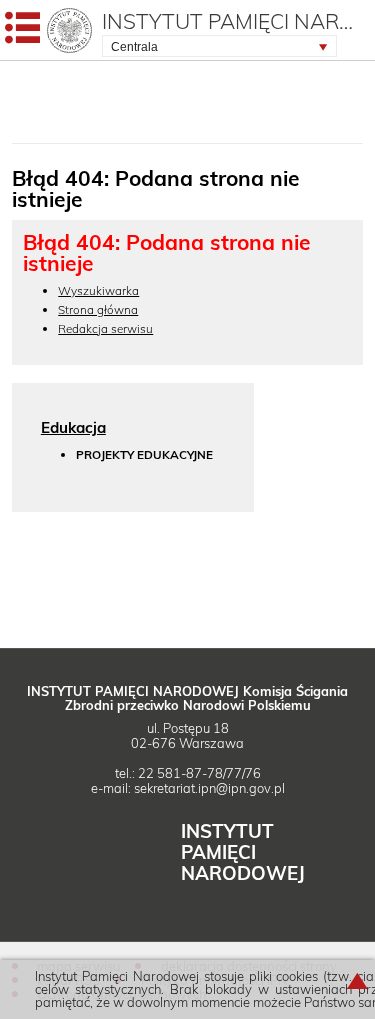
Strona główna (98, 309)
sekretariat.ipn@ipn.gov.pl (209, 788)
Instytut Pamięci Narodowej (234, 21)
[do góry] (357, 988)
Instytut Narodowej (243, 851)
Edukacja (73, 427)
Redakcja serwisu (105, 328)
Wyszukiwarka (98, 290)
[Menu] (22, 31)
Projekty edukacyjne (144, 455)
